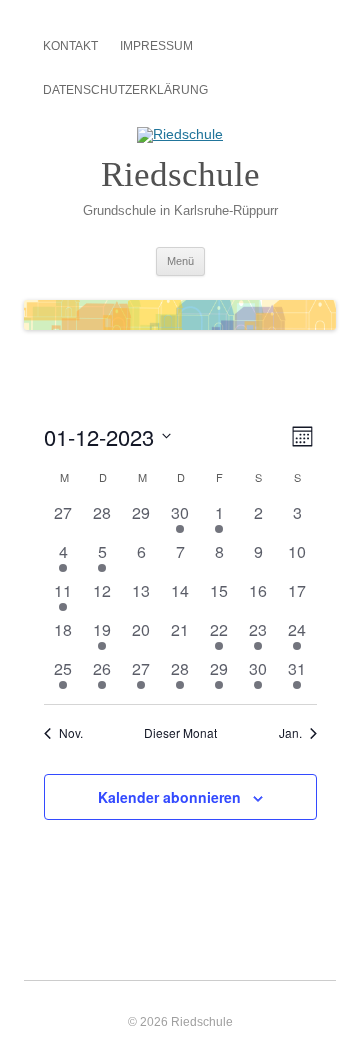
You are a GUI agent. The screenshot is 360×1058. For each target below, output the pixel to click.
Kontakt (70, 46)
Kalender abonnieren (169, 797)
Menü (180, 261)
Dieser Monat (180, 733)
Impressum (156, 46)
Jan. (290, 733)
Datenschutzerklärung (125, 90)
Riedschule (180, 174)
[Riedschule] (180, 134)
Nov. (71, 733)
